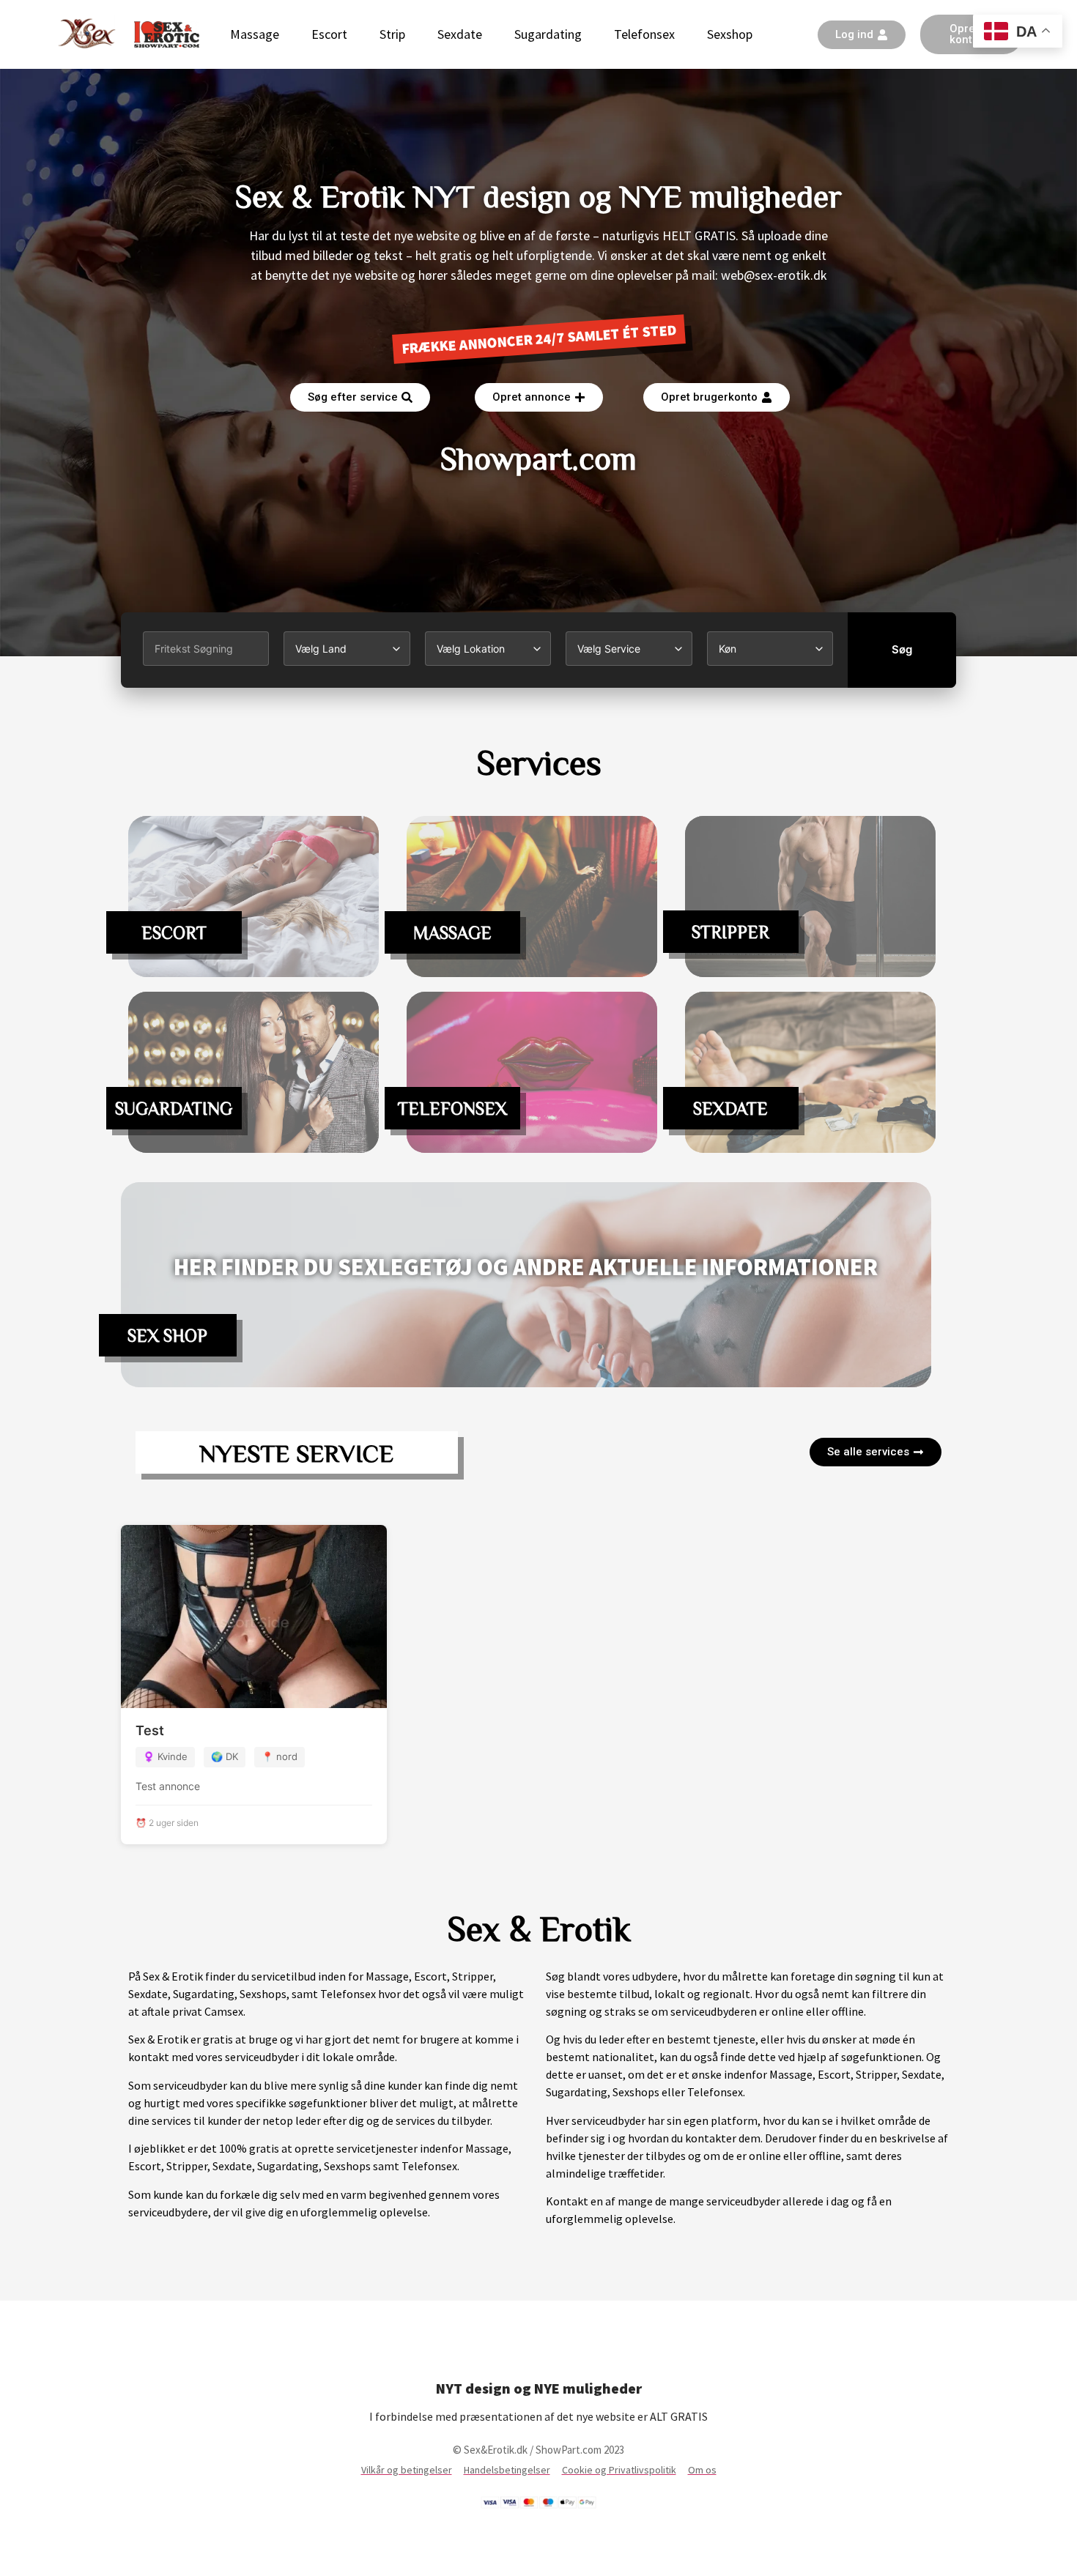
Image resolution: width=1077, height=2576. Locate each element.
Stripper (730, 932)
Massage (255, 34)
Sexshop (730, 34)
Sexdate (460, 34)
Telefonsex (644, 34)
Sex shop (167, 1335)
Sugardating (548, 34)
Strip (392, 34)
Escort (329, 34)
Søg (902, 649)
